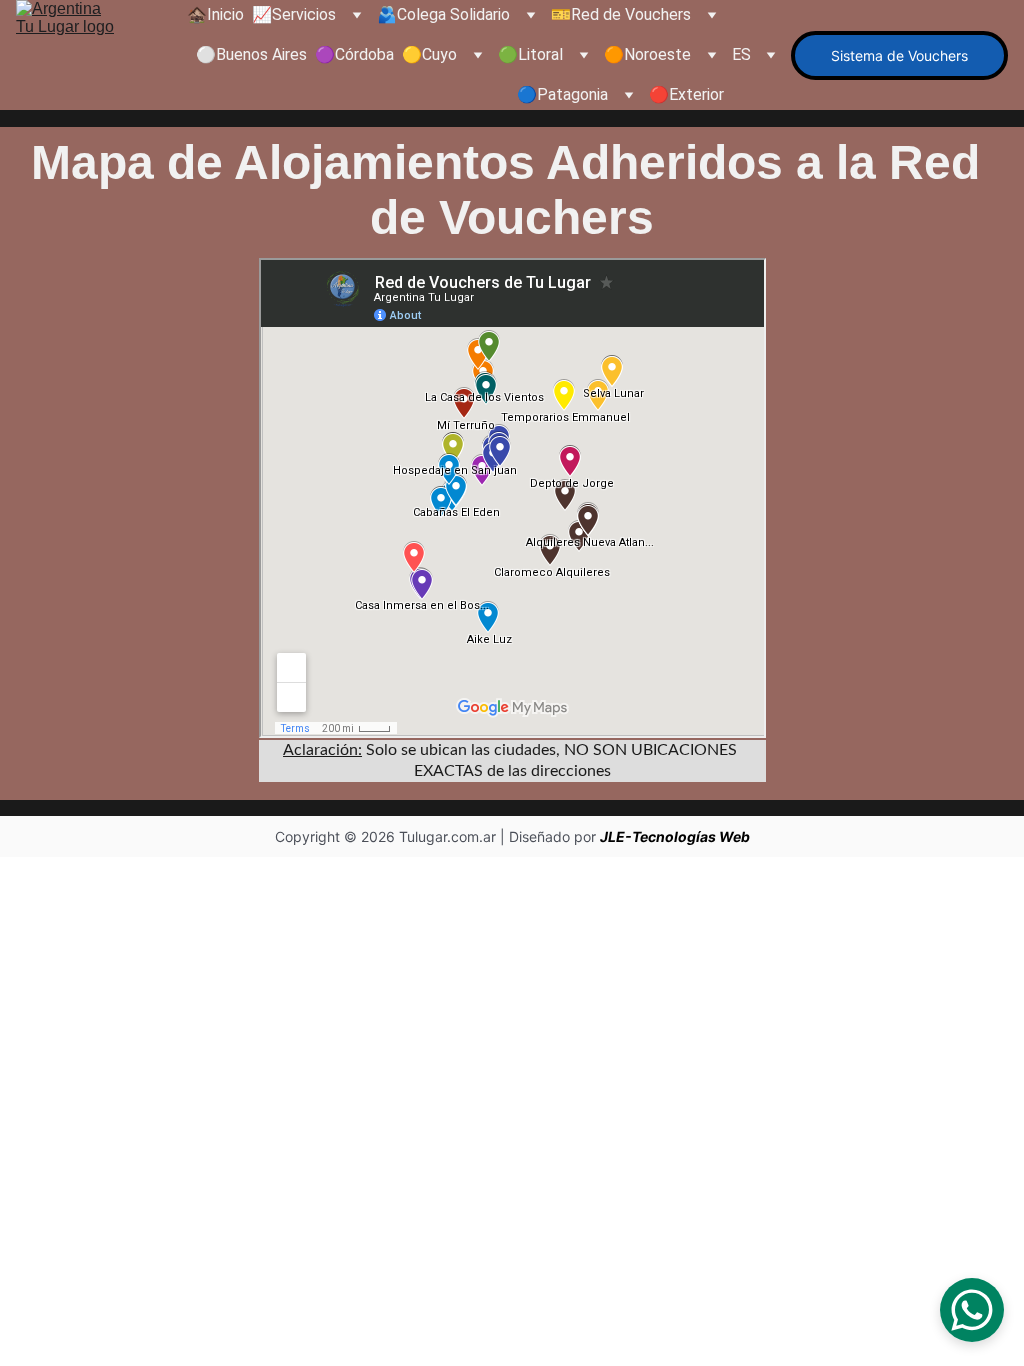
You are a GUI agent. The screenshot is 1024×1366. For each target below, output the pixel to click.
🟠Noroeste (647, 54)
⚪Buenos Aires (251, 54)
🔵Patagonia (562, 94)
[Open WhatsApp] (972, 1310)
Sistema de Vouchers (899, 55)
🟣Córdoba (354, 54)
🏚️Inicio (215, 14)
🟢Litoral (530, 54)
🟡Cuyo (429, 54)
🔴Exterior (686, 94)
